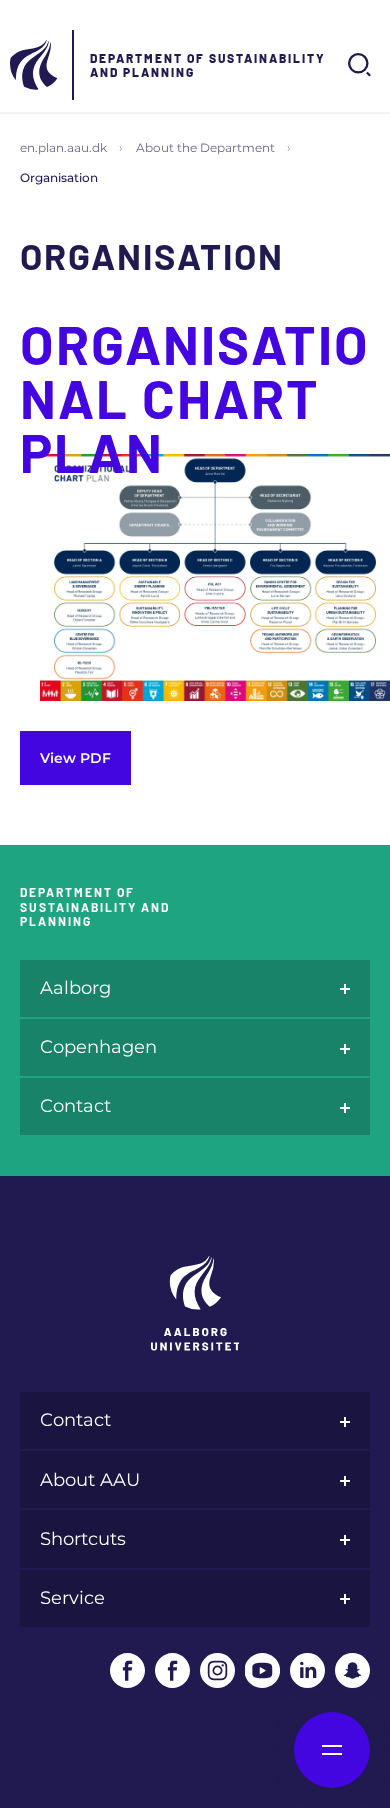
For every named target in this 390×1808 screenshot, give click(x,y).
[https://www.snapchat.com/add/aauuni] (352, 1670)
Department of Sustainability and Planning (208, 65)
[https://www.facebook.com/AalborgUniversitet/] (127, 1670)
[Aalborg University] (35, 65)
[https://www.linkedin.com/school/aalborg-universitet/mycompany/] (307, 1670)
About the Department (205, 147)
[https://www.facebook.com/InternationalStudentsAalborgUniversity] (172, 1670)
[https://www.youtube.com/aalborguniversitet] (262, 1670)
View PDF (75, 758)
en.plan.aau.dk (63, 147)
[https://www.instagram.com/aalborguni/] (217, 1670)
